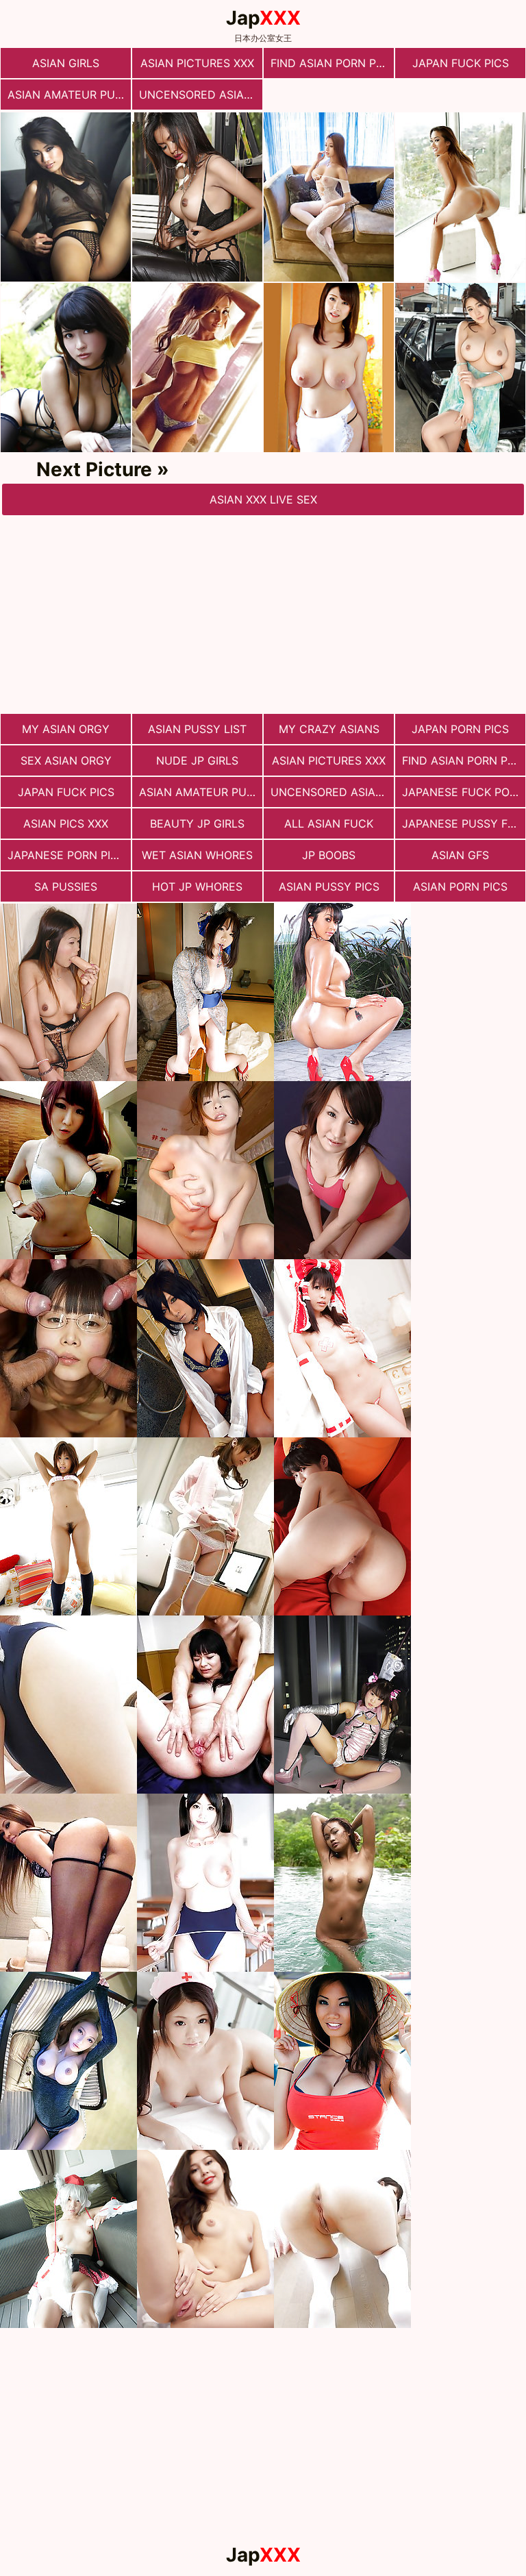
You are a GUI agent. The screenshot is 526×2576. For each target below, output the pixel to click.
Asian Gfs (460, 855)
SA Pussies (66, 887)
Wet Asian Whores (197, 855)
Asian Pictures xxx (197, 63)
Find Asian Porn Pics (332, 63)
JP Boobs (329, 855)
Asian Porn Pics (460, 887)
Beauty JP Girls (197, 823)
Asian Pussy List (197, 729)
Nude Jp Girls (197, 760)
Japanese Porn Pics (66, 855)
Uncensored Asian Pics (201, 95)
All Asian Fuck (329, 823)
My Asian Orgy (66, 729)
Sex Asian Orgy (66, 760)
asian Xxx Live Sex (263, 499)
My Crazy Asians (329, 729)
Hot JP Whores (197, 887)
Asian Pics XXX (66, 823)
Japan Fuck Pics (461, 63)
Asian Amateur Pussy (69, 95)
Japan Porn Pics (460, 729)
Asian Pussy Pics (329, 887)
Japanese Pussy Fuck (464, 823)
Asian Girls (66, 63)
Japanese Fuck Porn (463, 792)
